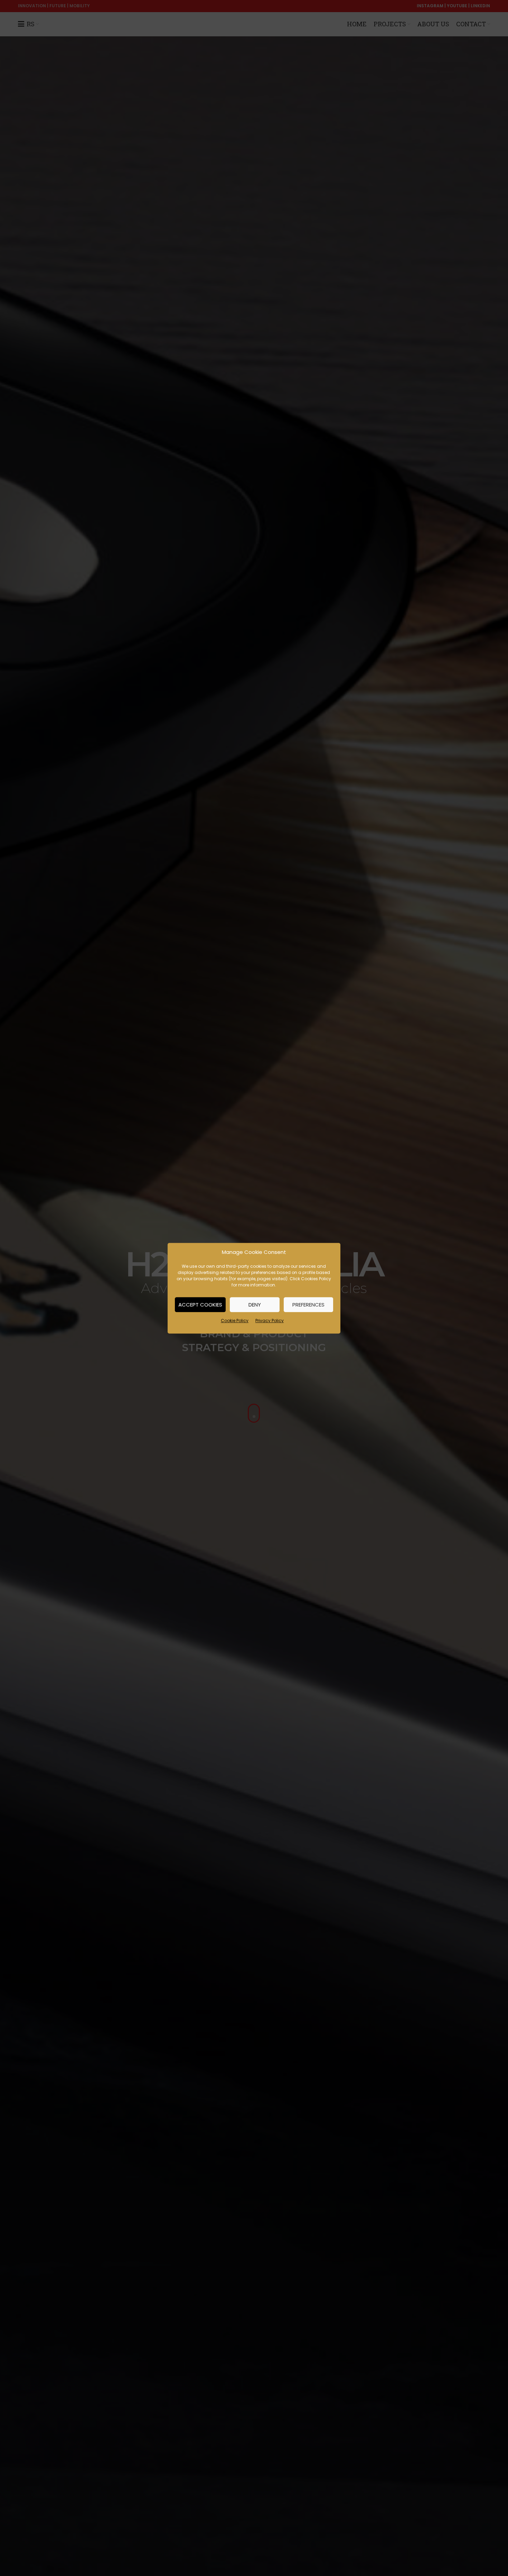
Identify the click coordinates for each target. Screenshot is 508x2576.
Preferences (308, 1304)
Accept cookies (200, 1304)
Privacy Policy (270, 1321)
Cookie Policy (235, 1321)
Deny (255, 1304)
